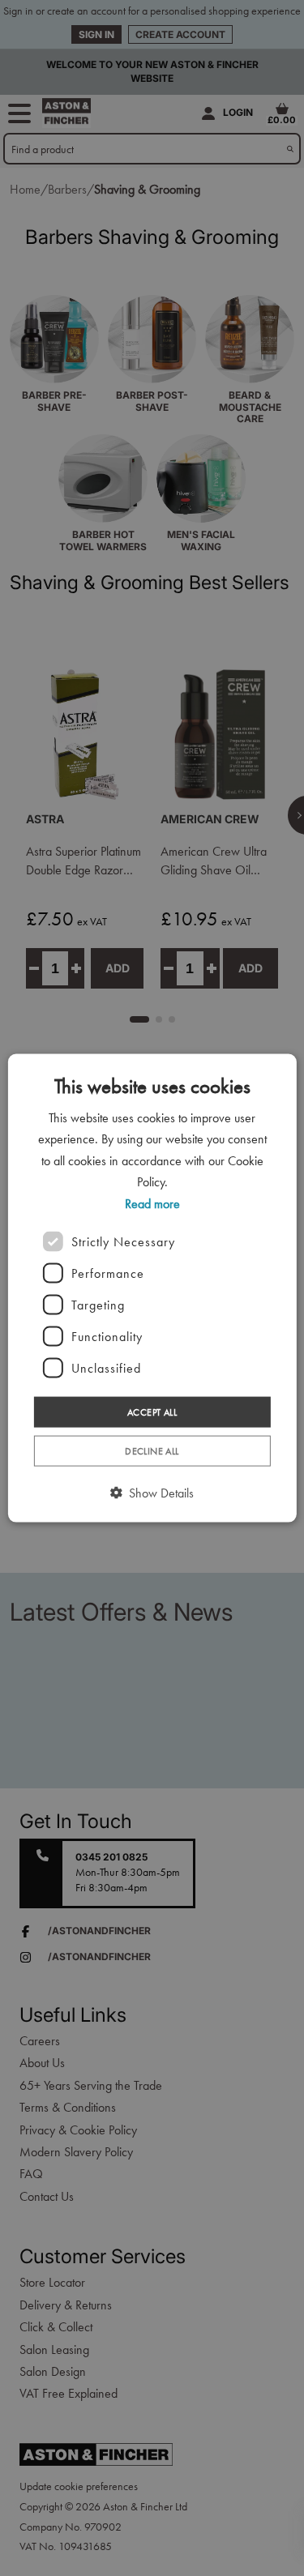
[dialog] (152, 1288)
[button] (152, 1493)
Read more (152, 1203)
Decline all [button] (152, 1451)
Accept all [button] (152, 1412)
